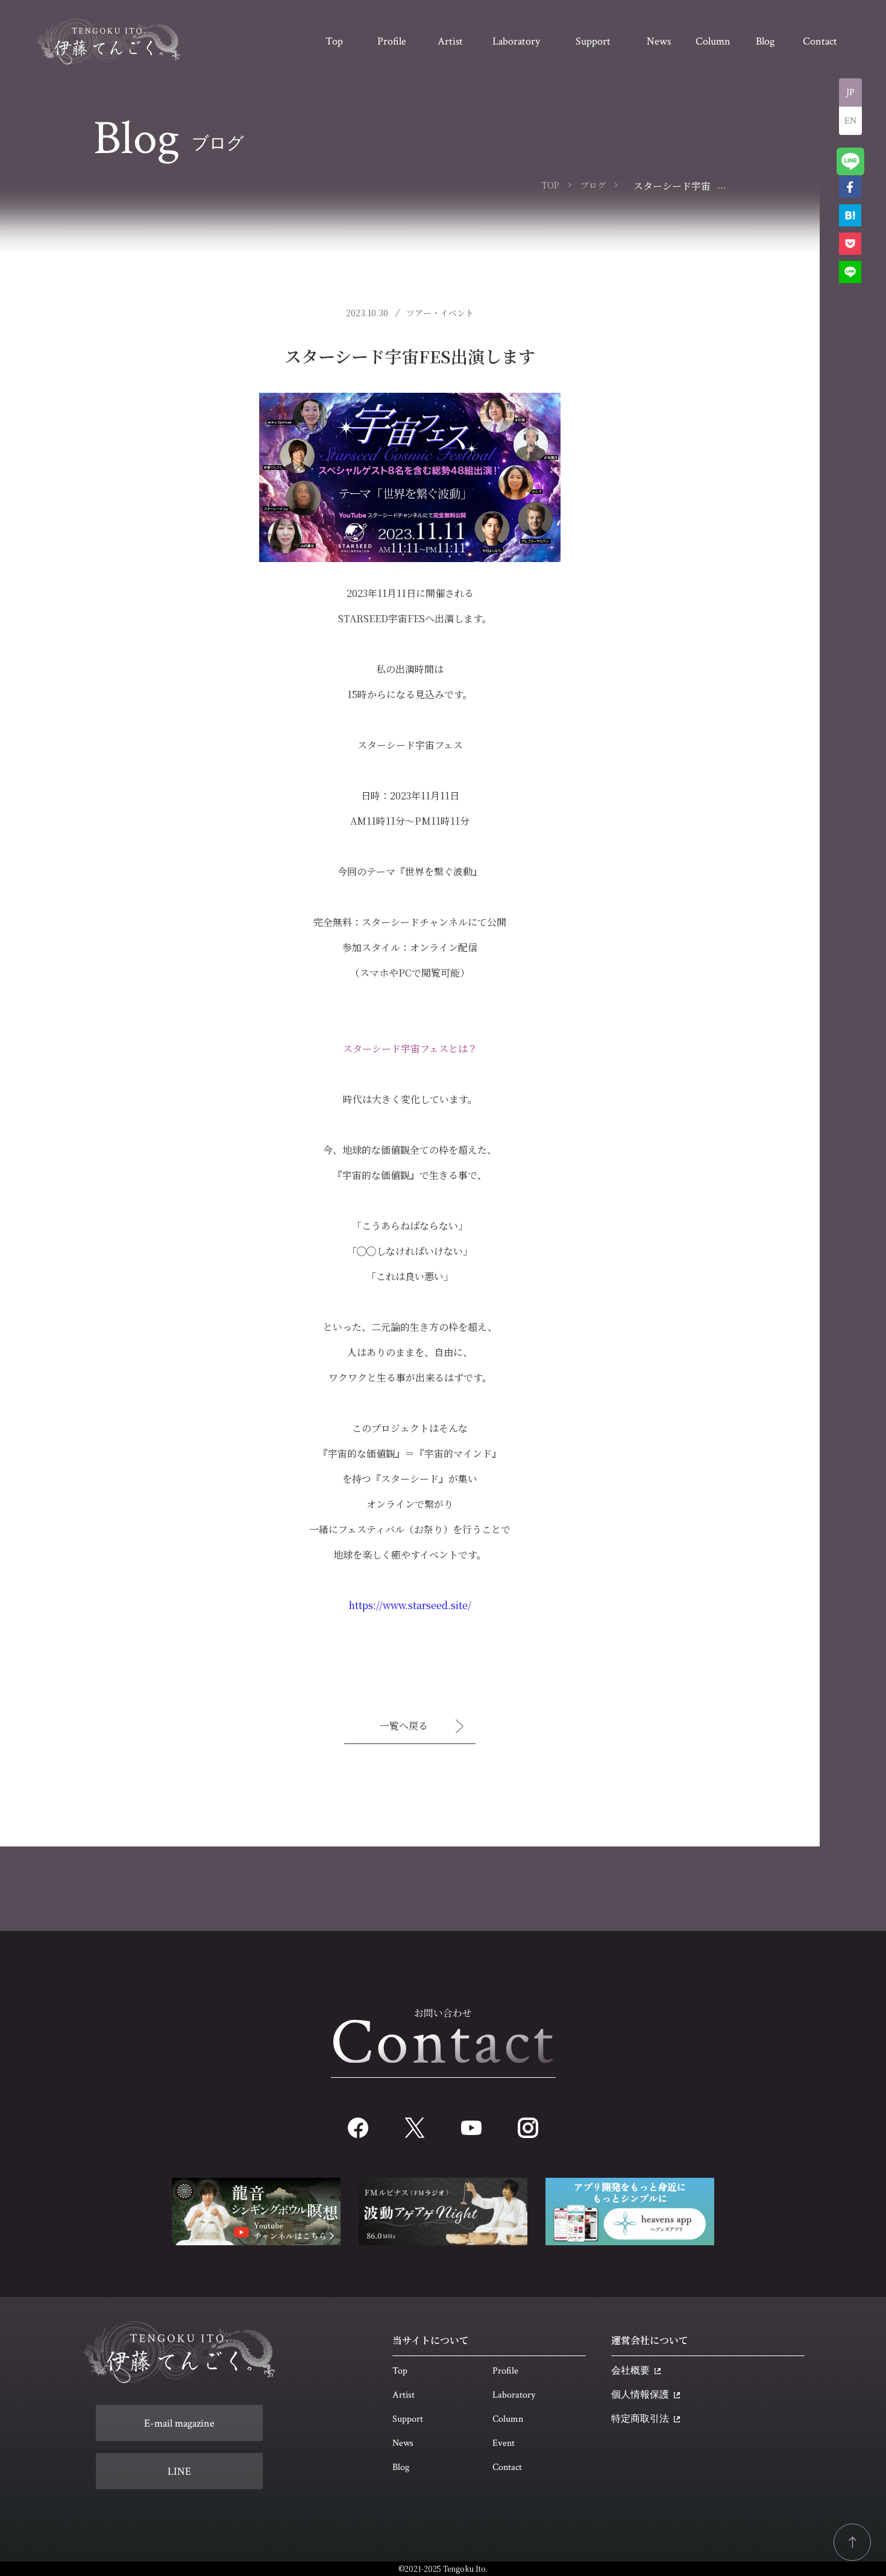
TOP (551, 185)
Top (400, 2371)
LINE (179, 2471)
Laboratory (514, 2395)
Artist (404, 2395)
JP (850, 92)
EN (850, 121)
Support (408, 2419)
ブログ (593, 185)
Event (504, 2443)
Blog (401, 2467)
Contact (507, 2467)
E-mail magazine (179, 2423)
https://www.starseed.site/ (410, 1605)
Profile (505, 2371)
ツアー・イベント (440, 313)
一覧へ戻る (404, 1726)
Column (508, 2419)
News (403, 2443)
